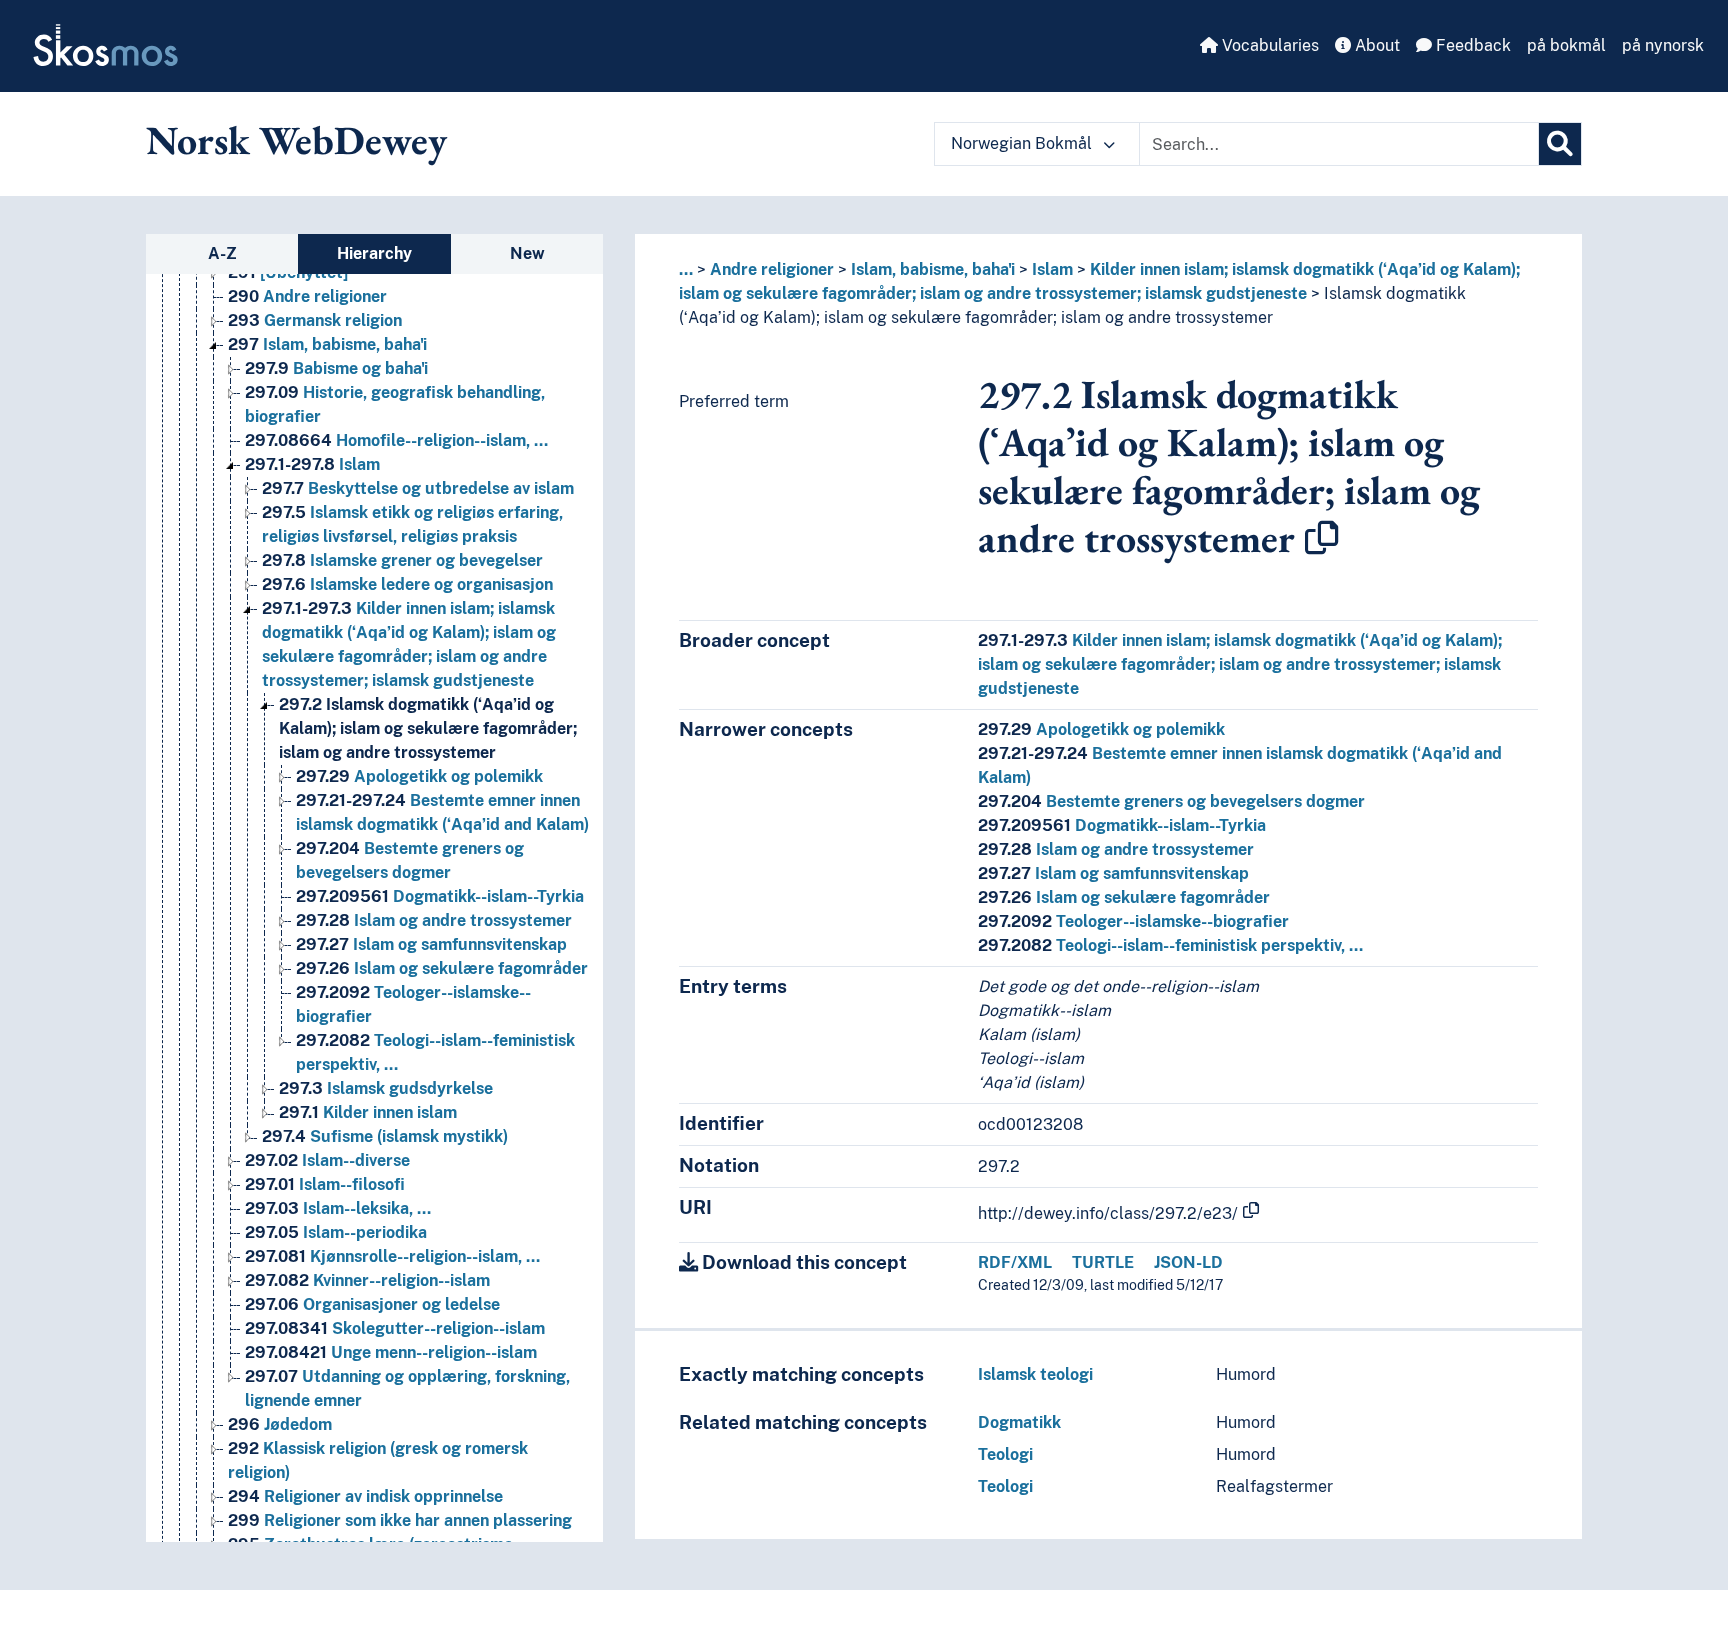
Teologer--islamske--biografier (1133, 921)
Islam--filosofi (325, 1184)
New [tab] (527, 253)
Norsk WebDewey (296, 140)
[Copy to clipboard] (1322, 538)
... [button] (686, 269)
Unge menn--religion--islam (391, 1352)
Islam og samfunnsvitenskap (431, 944)
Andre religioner (307, 296)
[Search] (1560, 144)
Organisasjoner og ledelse (372, 1304)
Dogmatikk (1019, 1422)
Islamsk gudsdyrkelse (386, 1088)
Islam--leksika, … (338, 1208)
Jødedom (280, 1424)
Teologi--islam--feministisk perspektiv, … (1170, 945)
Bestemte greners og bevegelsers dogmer (1171, 801)
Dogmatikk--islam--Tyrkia (440, 896)
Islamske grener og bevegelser (402, 560)
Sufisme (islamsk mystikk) (385, 1136)
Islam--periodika (336, 1232)
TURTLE (1103, 1262)
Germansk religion (315, 320)
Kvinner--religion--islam (367, 1280)
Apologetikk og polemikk (419, 776)
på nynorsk (1663, 45)
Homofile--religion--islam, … (396, 440)
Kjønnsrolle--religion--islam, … (392, 1256)
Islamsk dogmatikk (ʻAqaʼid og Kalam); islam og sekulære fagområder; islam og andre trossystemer (428, 728)
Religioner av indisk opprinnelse (365, 1496)
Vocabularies (1268, 45)
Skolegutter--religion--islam (395, 1328)
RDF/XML (1015, 1262)
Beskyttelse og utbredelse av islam (418, 488)
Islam (312, 464)
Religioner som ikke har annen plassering (400, 1520)
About (1375, 45)
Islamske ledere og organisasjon (407, 584)
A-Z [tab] (222, 253)
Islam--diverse (327, 1160)
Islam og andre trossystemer (434, 920)
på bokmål (1566, 45)
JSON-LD (1188, 1262)
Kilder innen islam (368, 1112)
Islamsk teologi (1035, 1374)
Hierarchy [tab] (374, 253)
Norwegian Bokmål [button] (1023, 143)
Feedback (1471, 45)
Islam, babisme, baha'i (327, 344)
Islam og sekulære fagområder (442, 968)
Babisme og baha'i (336, 368)
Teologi (1005, 1454)
